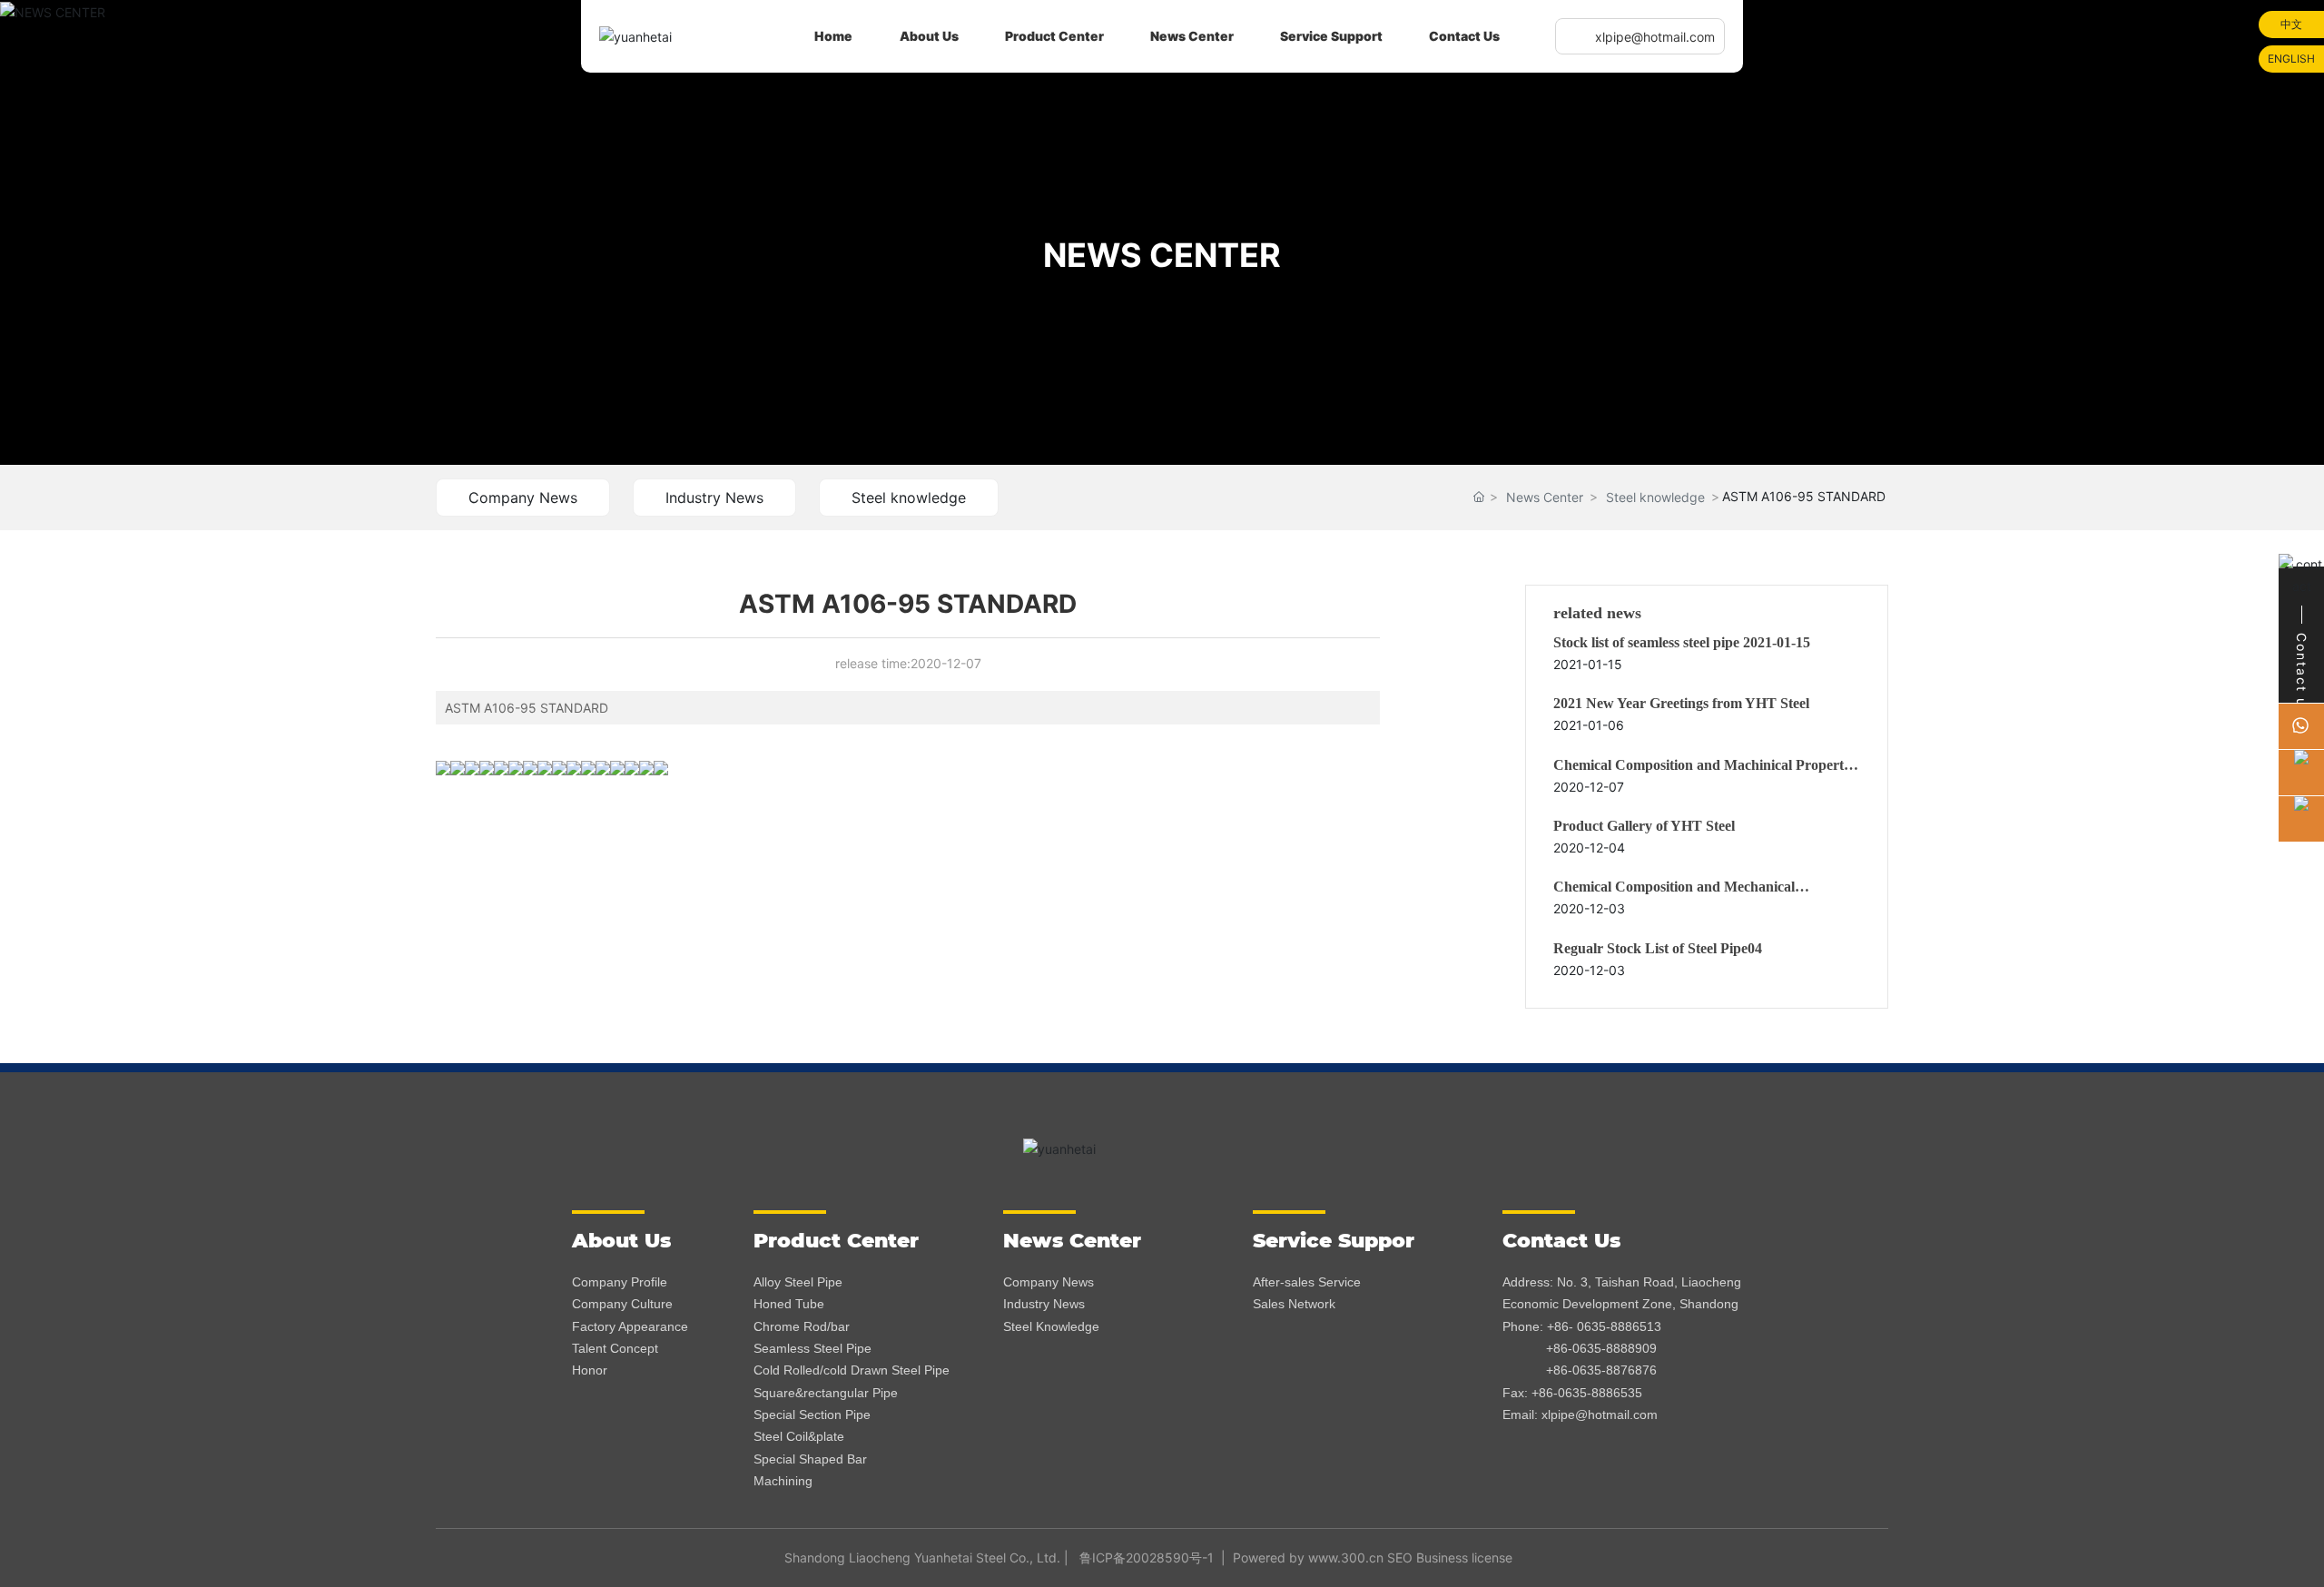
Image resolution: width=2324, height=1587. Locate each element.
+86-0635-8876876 (1601, 1370)
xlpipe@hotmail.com (1655, 37)
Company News (523, 498)
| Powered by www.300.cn (1299, 1557)
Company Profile (620, 1282)
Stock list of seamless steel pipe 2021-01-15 (1682, 642)
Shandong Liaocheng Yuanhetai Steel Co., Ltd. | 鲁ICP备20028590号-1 (999, 1557)
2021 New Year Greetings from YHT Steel (1681, 703)
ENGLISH (2291, 59)
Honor (590, 1370)
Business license (1464, 1557)
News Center (1545, 497)
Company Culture (622, 1304)
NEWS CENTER (1162, 255)
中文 (2291, 24)
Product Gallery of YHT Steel (1644, 826)
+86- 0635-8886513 (1604, 1326)
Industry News (714, 498)
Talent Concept (615, 1348)
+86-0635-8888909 (1601, 1348)
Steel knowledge (909, 498)
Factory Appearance (630, 1326)
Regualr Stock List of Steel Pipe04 (1658, 948)
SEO (1400, 1557)
